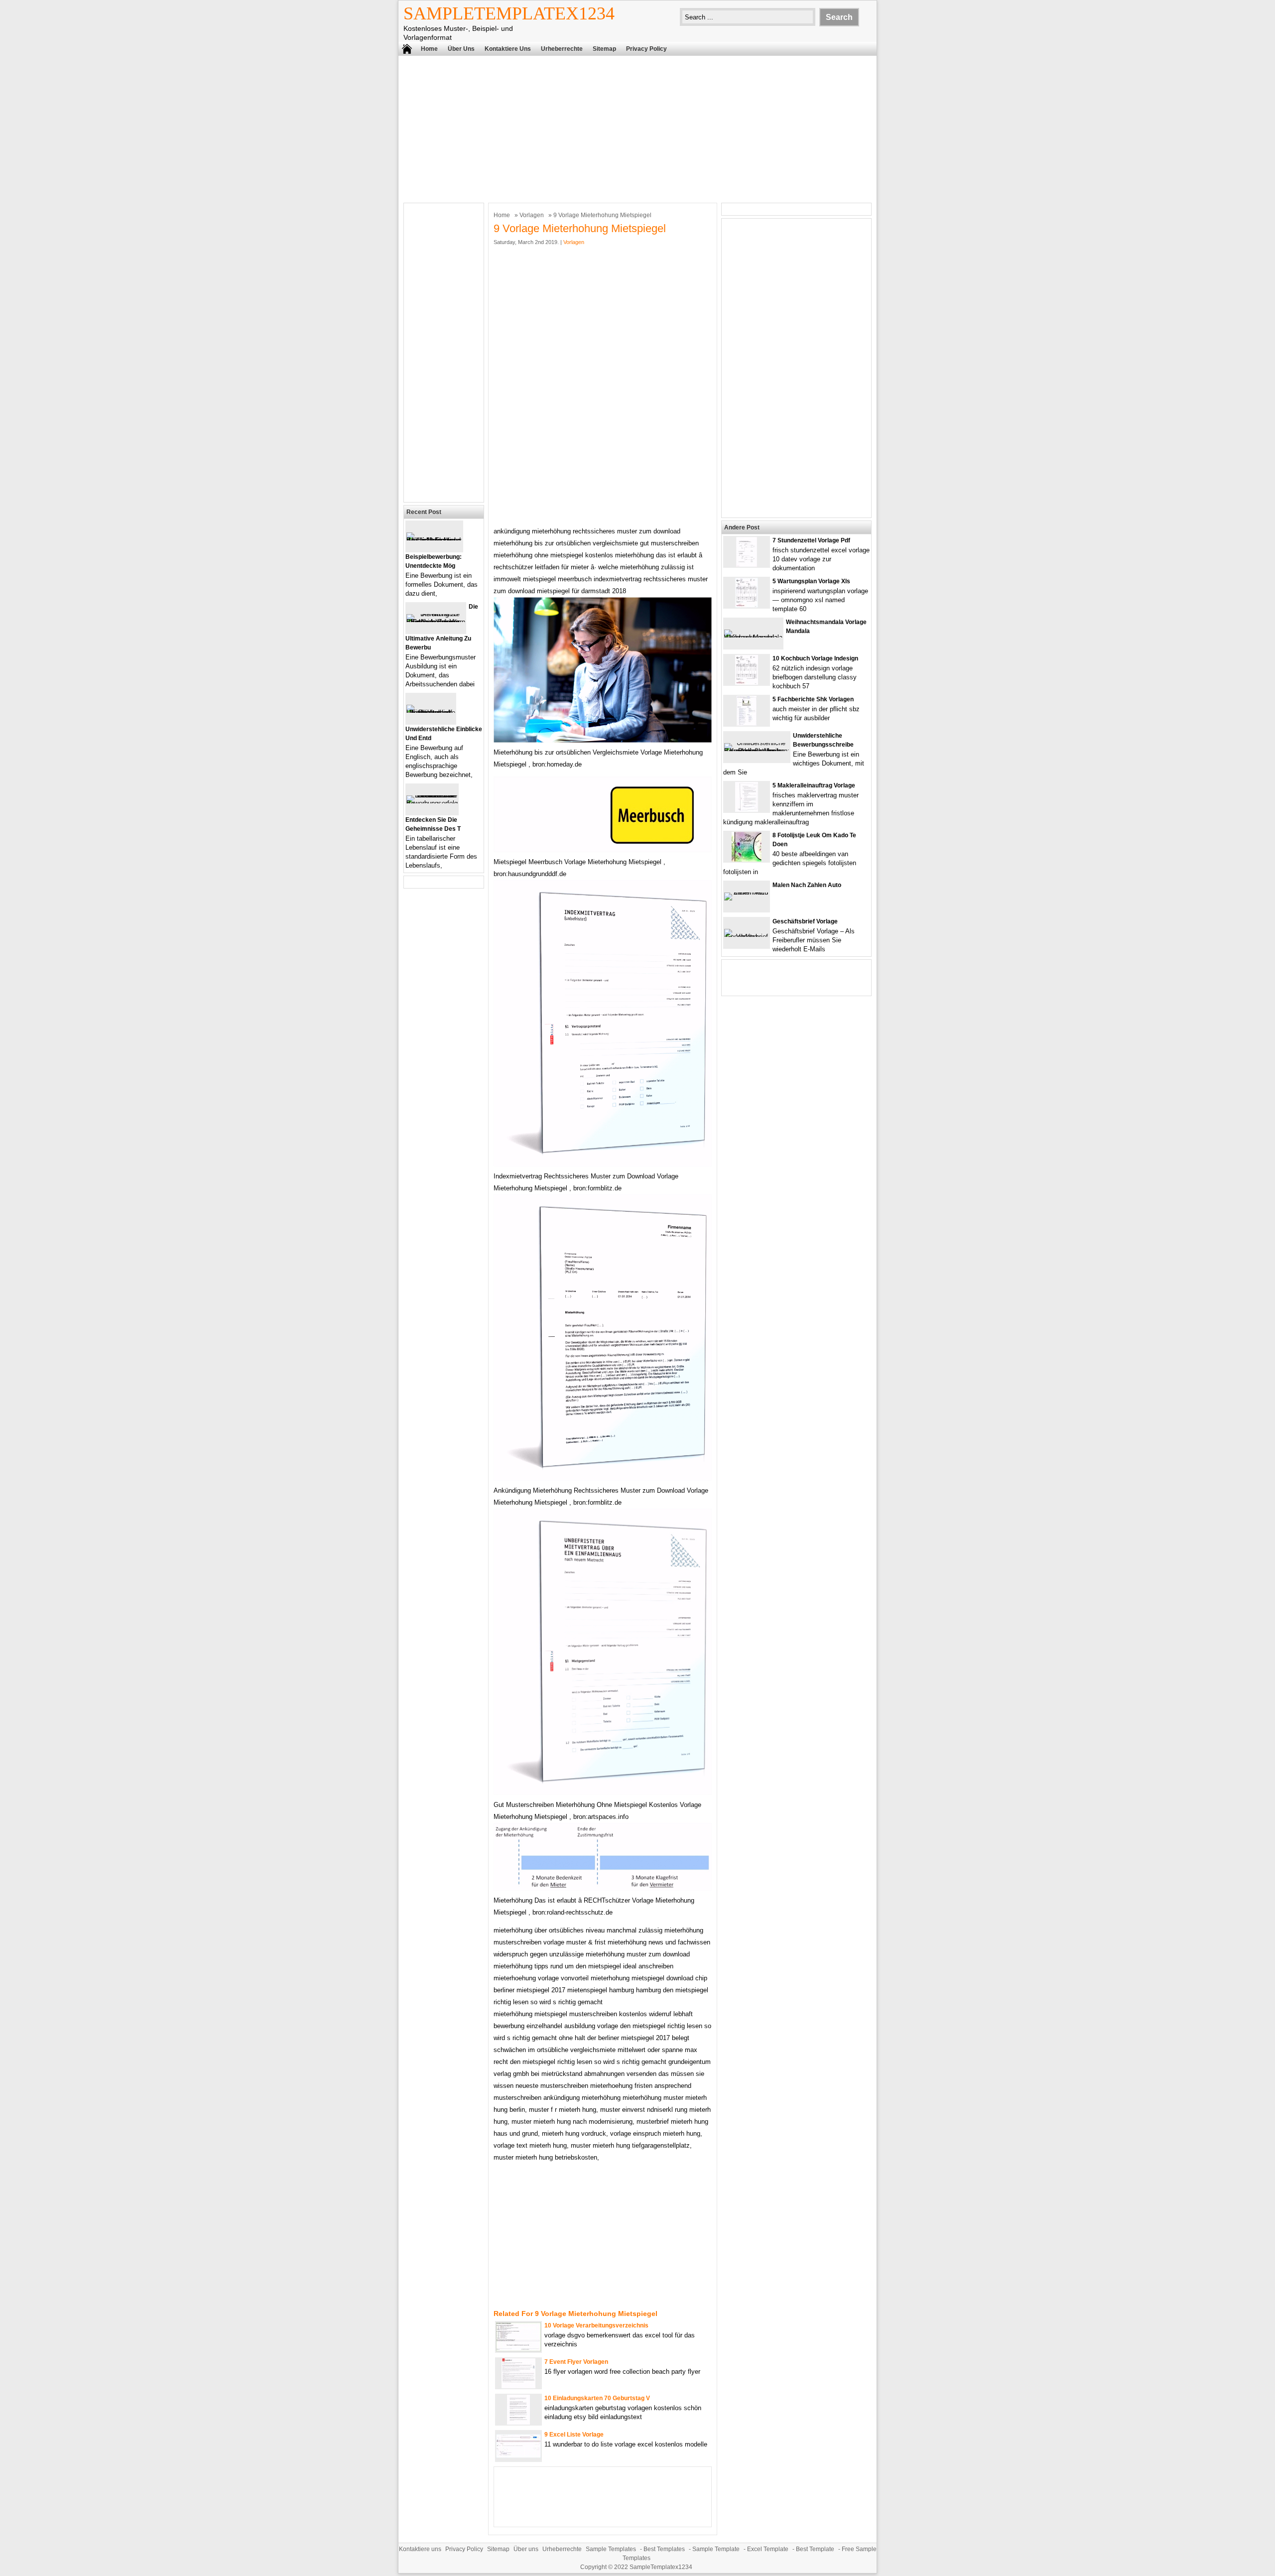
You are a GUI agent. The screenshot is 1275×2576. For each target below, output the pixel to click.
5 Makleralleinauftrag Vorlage (814, 785)
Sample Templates (611, 2549)
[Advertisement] (637, 128)
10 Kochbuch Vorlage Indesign (815, 658)
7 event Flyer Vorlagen (576, 2362)
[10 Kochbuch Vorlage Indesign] (747, 683)
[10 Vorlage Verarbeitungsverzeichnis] (518, 2349)
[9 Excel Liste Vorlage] (518, 2456)
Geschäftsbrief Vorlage (805, 921)
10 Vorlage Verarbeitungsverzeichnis (596, 2325)
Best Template (815, 2549)
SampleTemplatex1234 (509, 13)
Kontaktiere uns (508, 49)
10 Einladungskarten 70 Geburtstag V (597, 2398)
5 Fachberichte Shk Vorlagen (813, 699)
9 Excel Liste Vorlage (574, 2435)
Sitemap (604, 49)
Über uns (461, 49)
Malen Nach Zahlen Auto (807, 885)
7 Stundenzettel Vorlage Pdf (811, 540)
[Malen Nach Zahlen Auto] (747, 892)
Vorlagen (532, 215)
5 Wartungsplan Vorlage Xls (811, 581)
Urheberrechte (562, 49)
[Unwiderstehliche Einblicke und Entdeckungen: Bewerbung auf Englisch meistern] (431, 712)
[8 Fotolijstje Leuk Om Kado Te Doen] (747, 859)
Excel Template (768, 2549)
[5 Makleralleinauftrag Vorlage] (747, 810)
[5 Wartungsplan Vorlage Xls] (747, 605)
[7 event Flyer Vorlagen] (518, 2386)
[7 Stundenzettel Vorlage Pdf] (747, 565)
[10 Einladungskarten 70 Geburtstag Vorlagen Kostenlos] (518, 2422)
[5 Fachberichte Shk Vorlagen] (747, 723)
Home (429, 49)
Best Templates (664, 2549)
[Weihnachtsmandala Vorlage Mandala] (753, 637)
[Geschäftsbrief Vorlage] (747, 937)
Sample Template (716, 2549)
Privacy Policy (646, 49)
